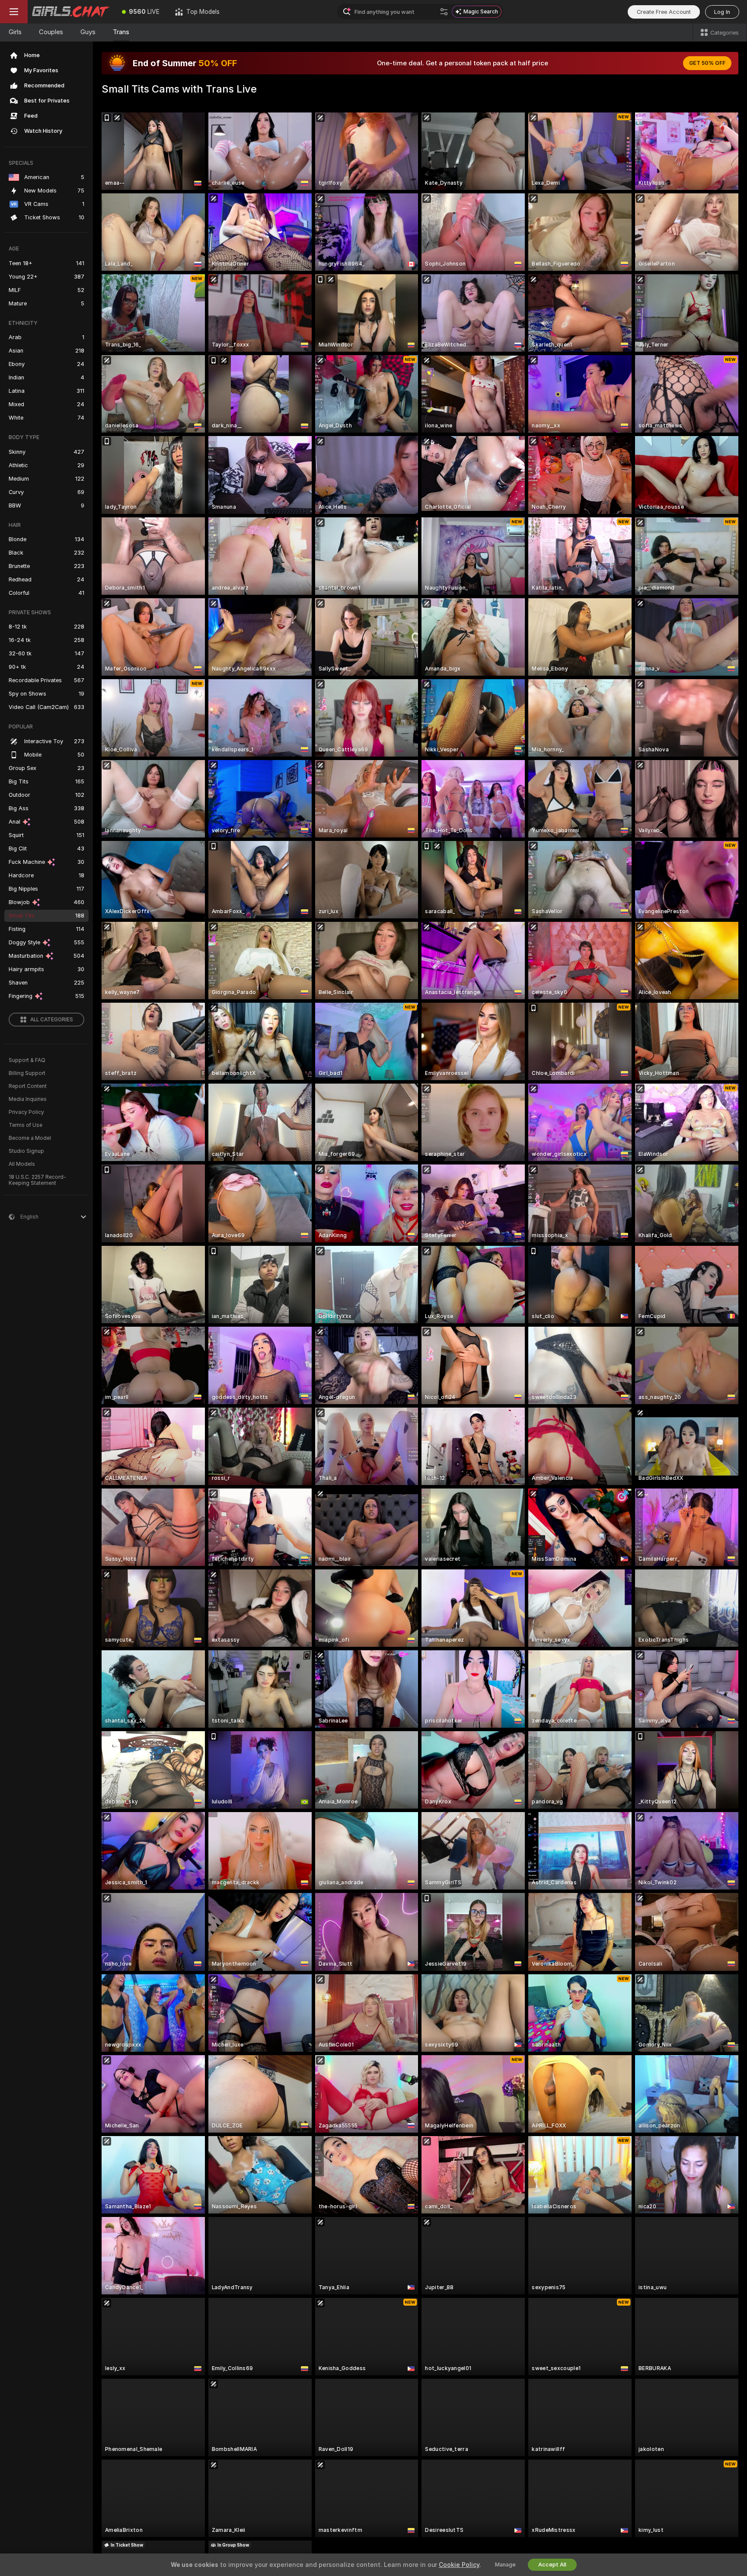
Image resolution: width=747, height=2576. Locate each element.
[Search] (444, 12)
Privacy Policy (26, 1112)
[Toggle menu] (14, 12)
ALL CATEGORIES (52, 1020)
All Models (22, 1164)
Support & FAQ (27, 1060)
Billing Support (27, 1073)
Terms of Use (26, 1125)
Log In (722, 12)
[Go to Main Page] (71, 12)
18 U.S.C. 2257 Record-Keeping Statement (37, 1180)
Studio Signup (26, 1151)
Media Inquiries (28, 1099)
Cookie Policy (459, 2565)
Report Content (28, 1086)
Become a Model (30, 1138)
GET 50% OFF (707, 63)
